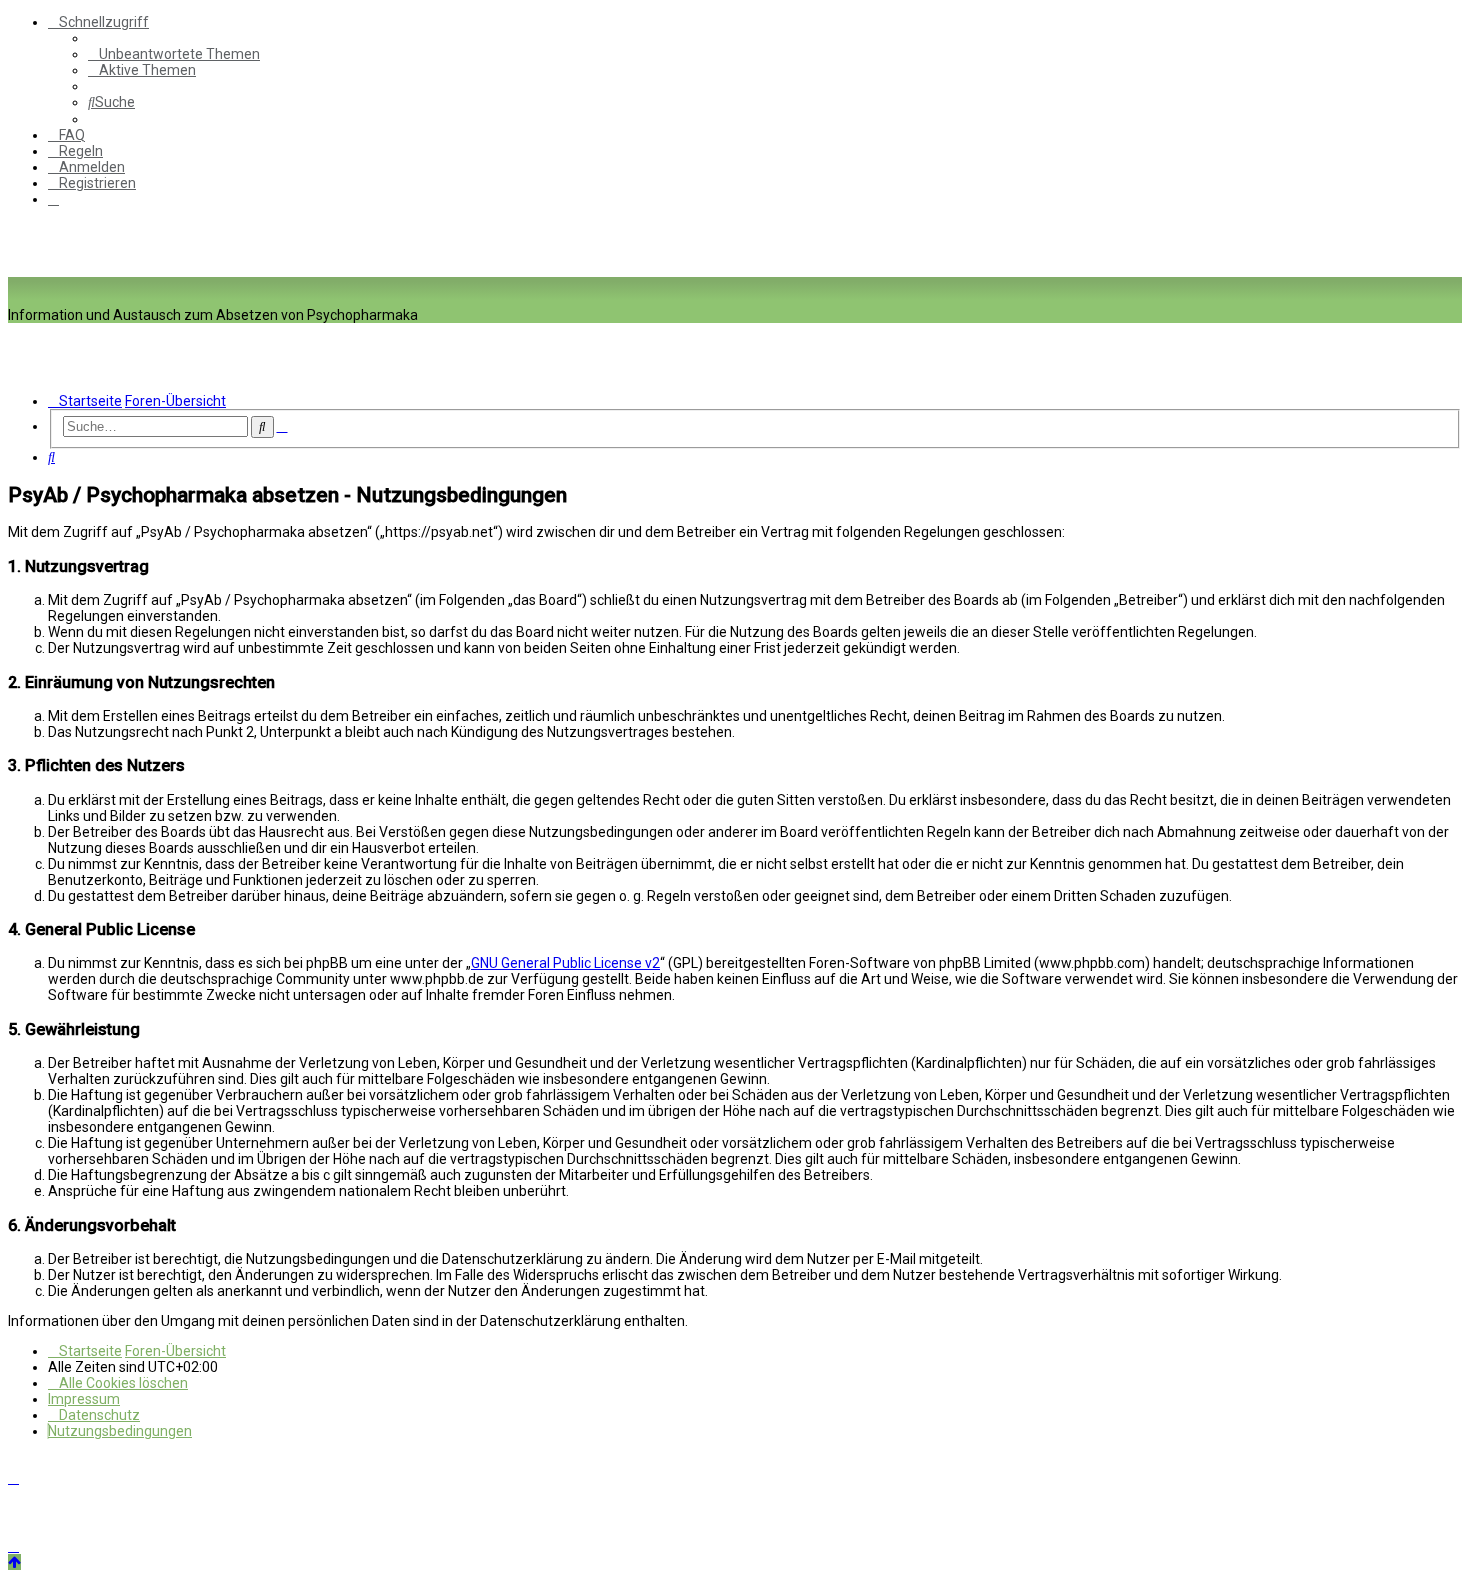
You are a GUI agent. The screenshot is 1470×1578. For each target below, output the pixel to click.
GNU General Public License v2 (565, 963)
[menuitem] (174, 54)
